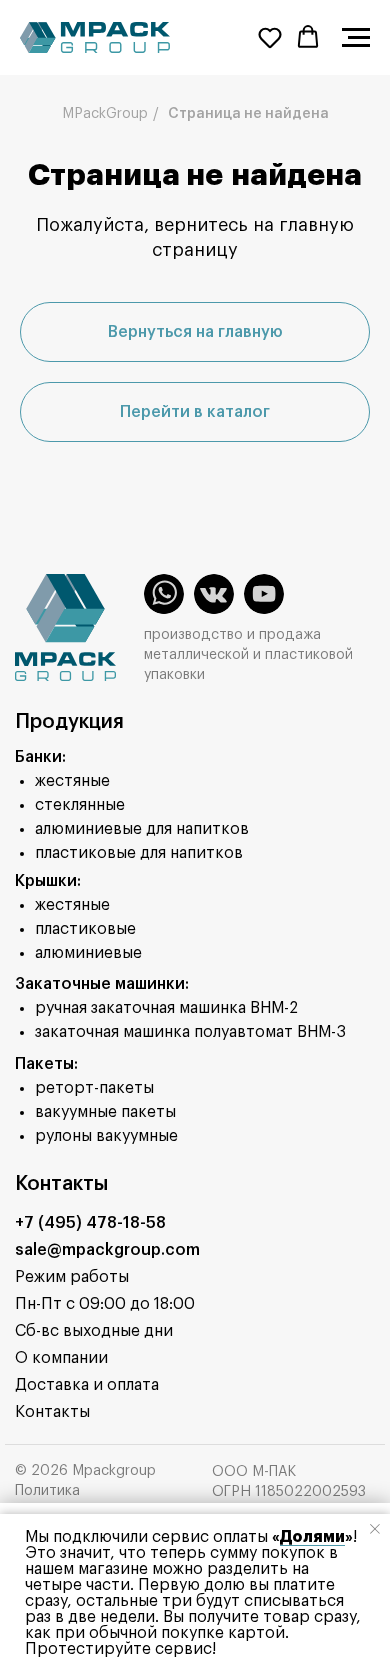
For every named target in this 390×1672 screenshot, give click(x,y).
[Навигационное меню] (356, 38)
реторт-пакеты (94, 1088)
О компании (61, 1358)
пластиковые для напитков (139, 853)
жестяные (72, 781)
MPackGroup (105, 114)
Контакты (52, 1412)
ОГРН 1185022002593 (289, 1492)
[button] (270, 37)
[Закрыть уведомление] (375, 1529)
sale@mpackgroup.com (107, 1250)
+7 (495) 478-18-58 (90, 1223)
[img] (164, 594)
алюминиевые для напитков (142, 829)
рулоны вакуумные (106, 1136)
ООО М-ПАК (254, 1472)
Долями (312, 1537)
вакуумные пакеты (105, 1112)
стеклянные (80, 805)
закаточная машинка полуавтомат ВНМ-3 (190, 1032)
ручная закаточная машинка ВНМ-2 (166, 1008)
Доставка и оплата (87, 1385)
